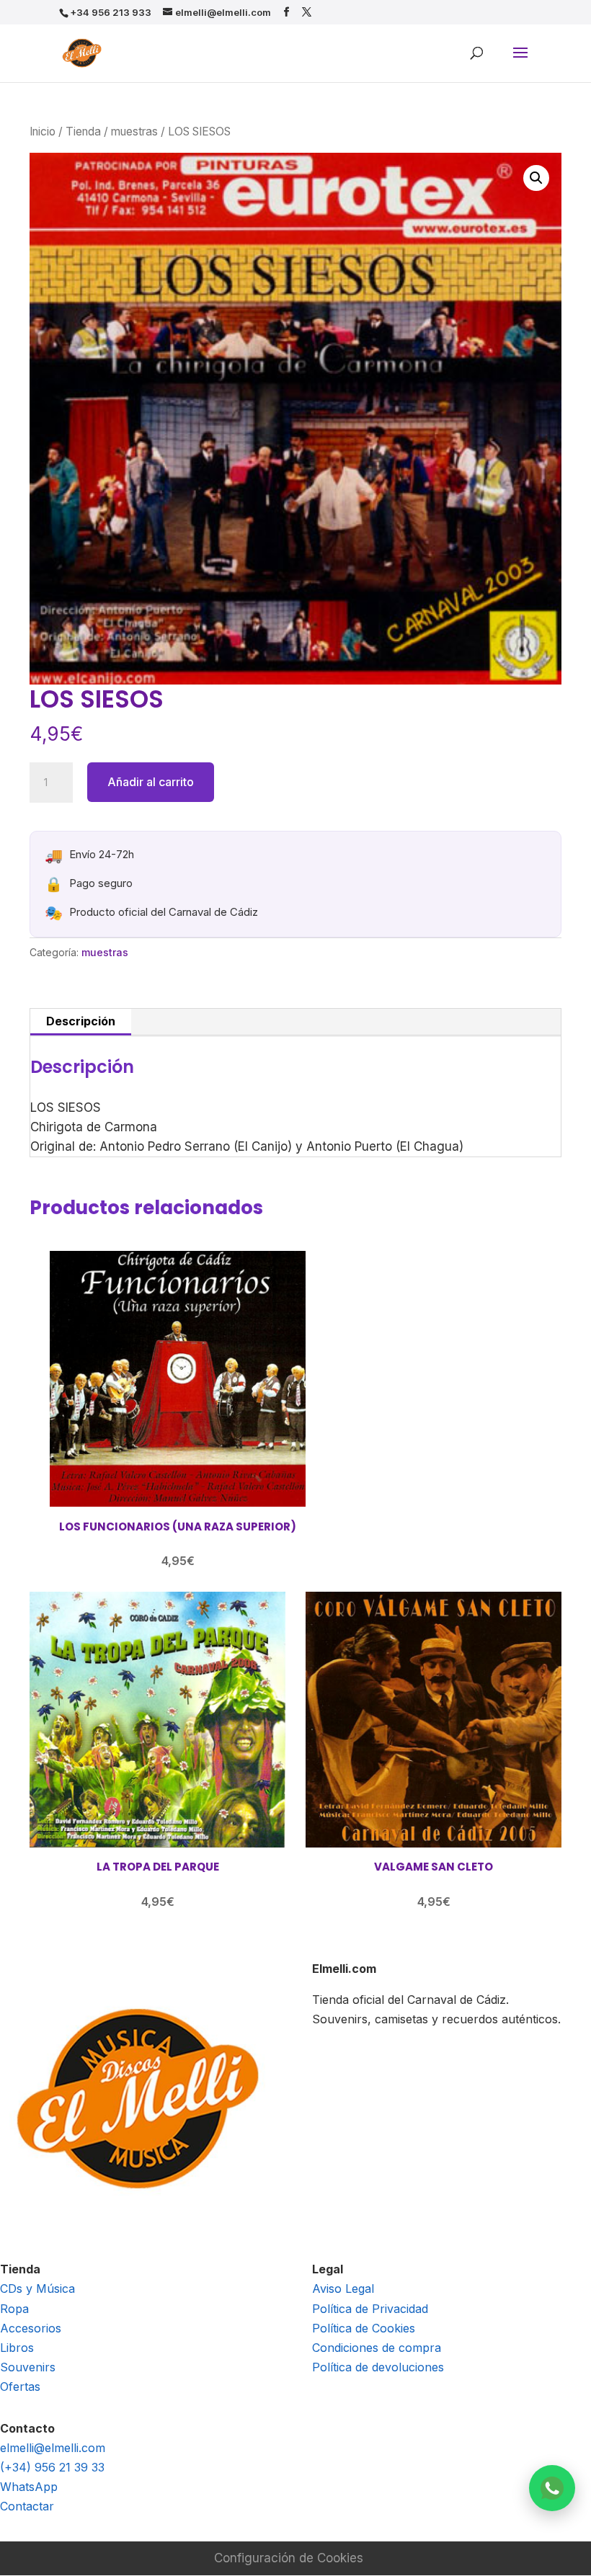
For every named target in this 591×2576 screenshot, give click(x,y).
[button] (536, 178)
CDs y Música (37, 2288)
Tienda (83, 132)
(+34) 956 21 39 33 (52, 2467)
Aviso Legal (343, 2288)
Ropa (14, 2309)
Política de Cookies (364, 2328)
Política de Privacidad (370, 2309)
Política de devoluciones (378, 2367)
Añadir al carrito (151, 782)
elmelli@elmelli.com (53, 2448)
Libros (17, 2348)
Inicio (43, 132)
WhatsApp (29, 2487)
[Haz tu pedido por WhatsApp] (552, 2488)
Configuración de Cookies (289, 2558)
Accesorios (31, 2328)
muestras (134, 132)
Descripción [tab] (81, 1021)
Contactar (27, 2506)
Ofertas (20, 2386)
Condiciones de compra (377, 2348)
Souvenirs (28, 2367)
